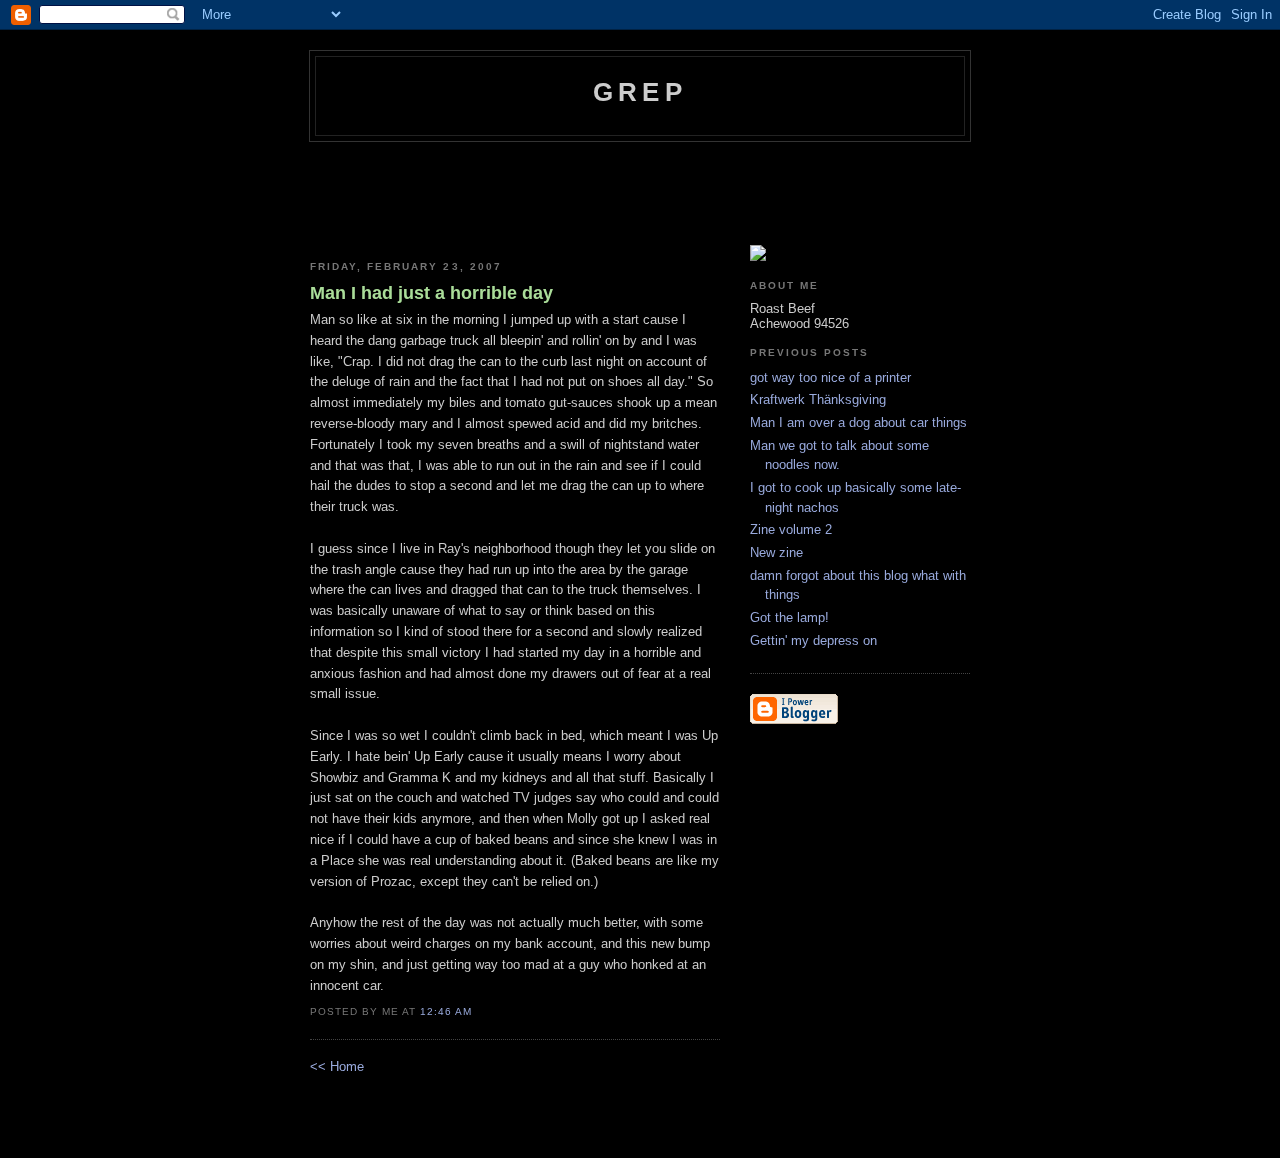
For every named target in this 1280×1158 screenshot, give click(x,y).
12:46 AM (446, 1011)
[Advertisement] (674, 197)
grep (640, 92)
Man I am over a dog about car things (858, 422)
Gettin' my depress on (813, 640)
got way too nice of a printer (830, 377)
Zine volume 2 (791, 529)
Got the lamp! (789, 617)
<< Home (337, 1066)
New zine (776, 552)
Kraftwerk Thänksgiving (818, 399)
